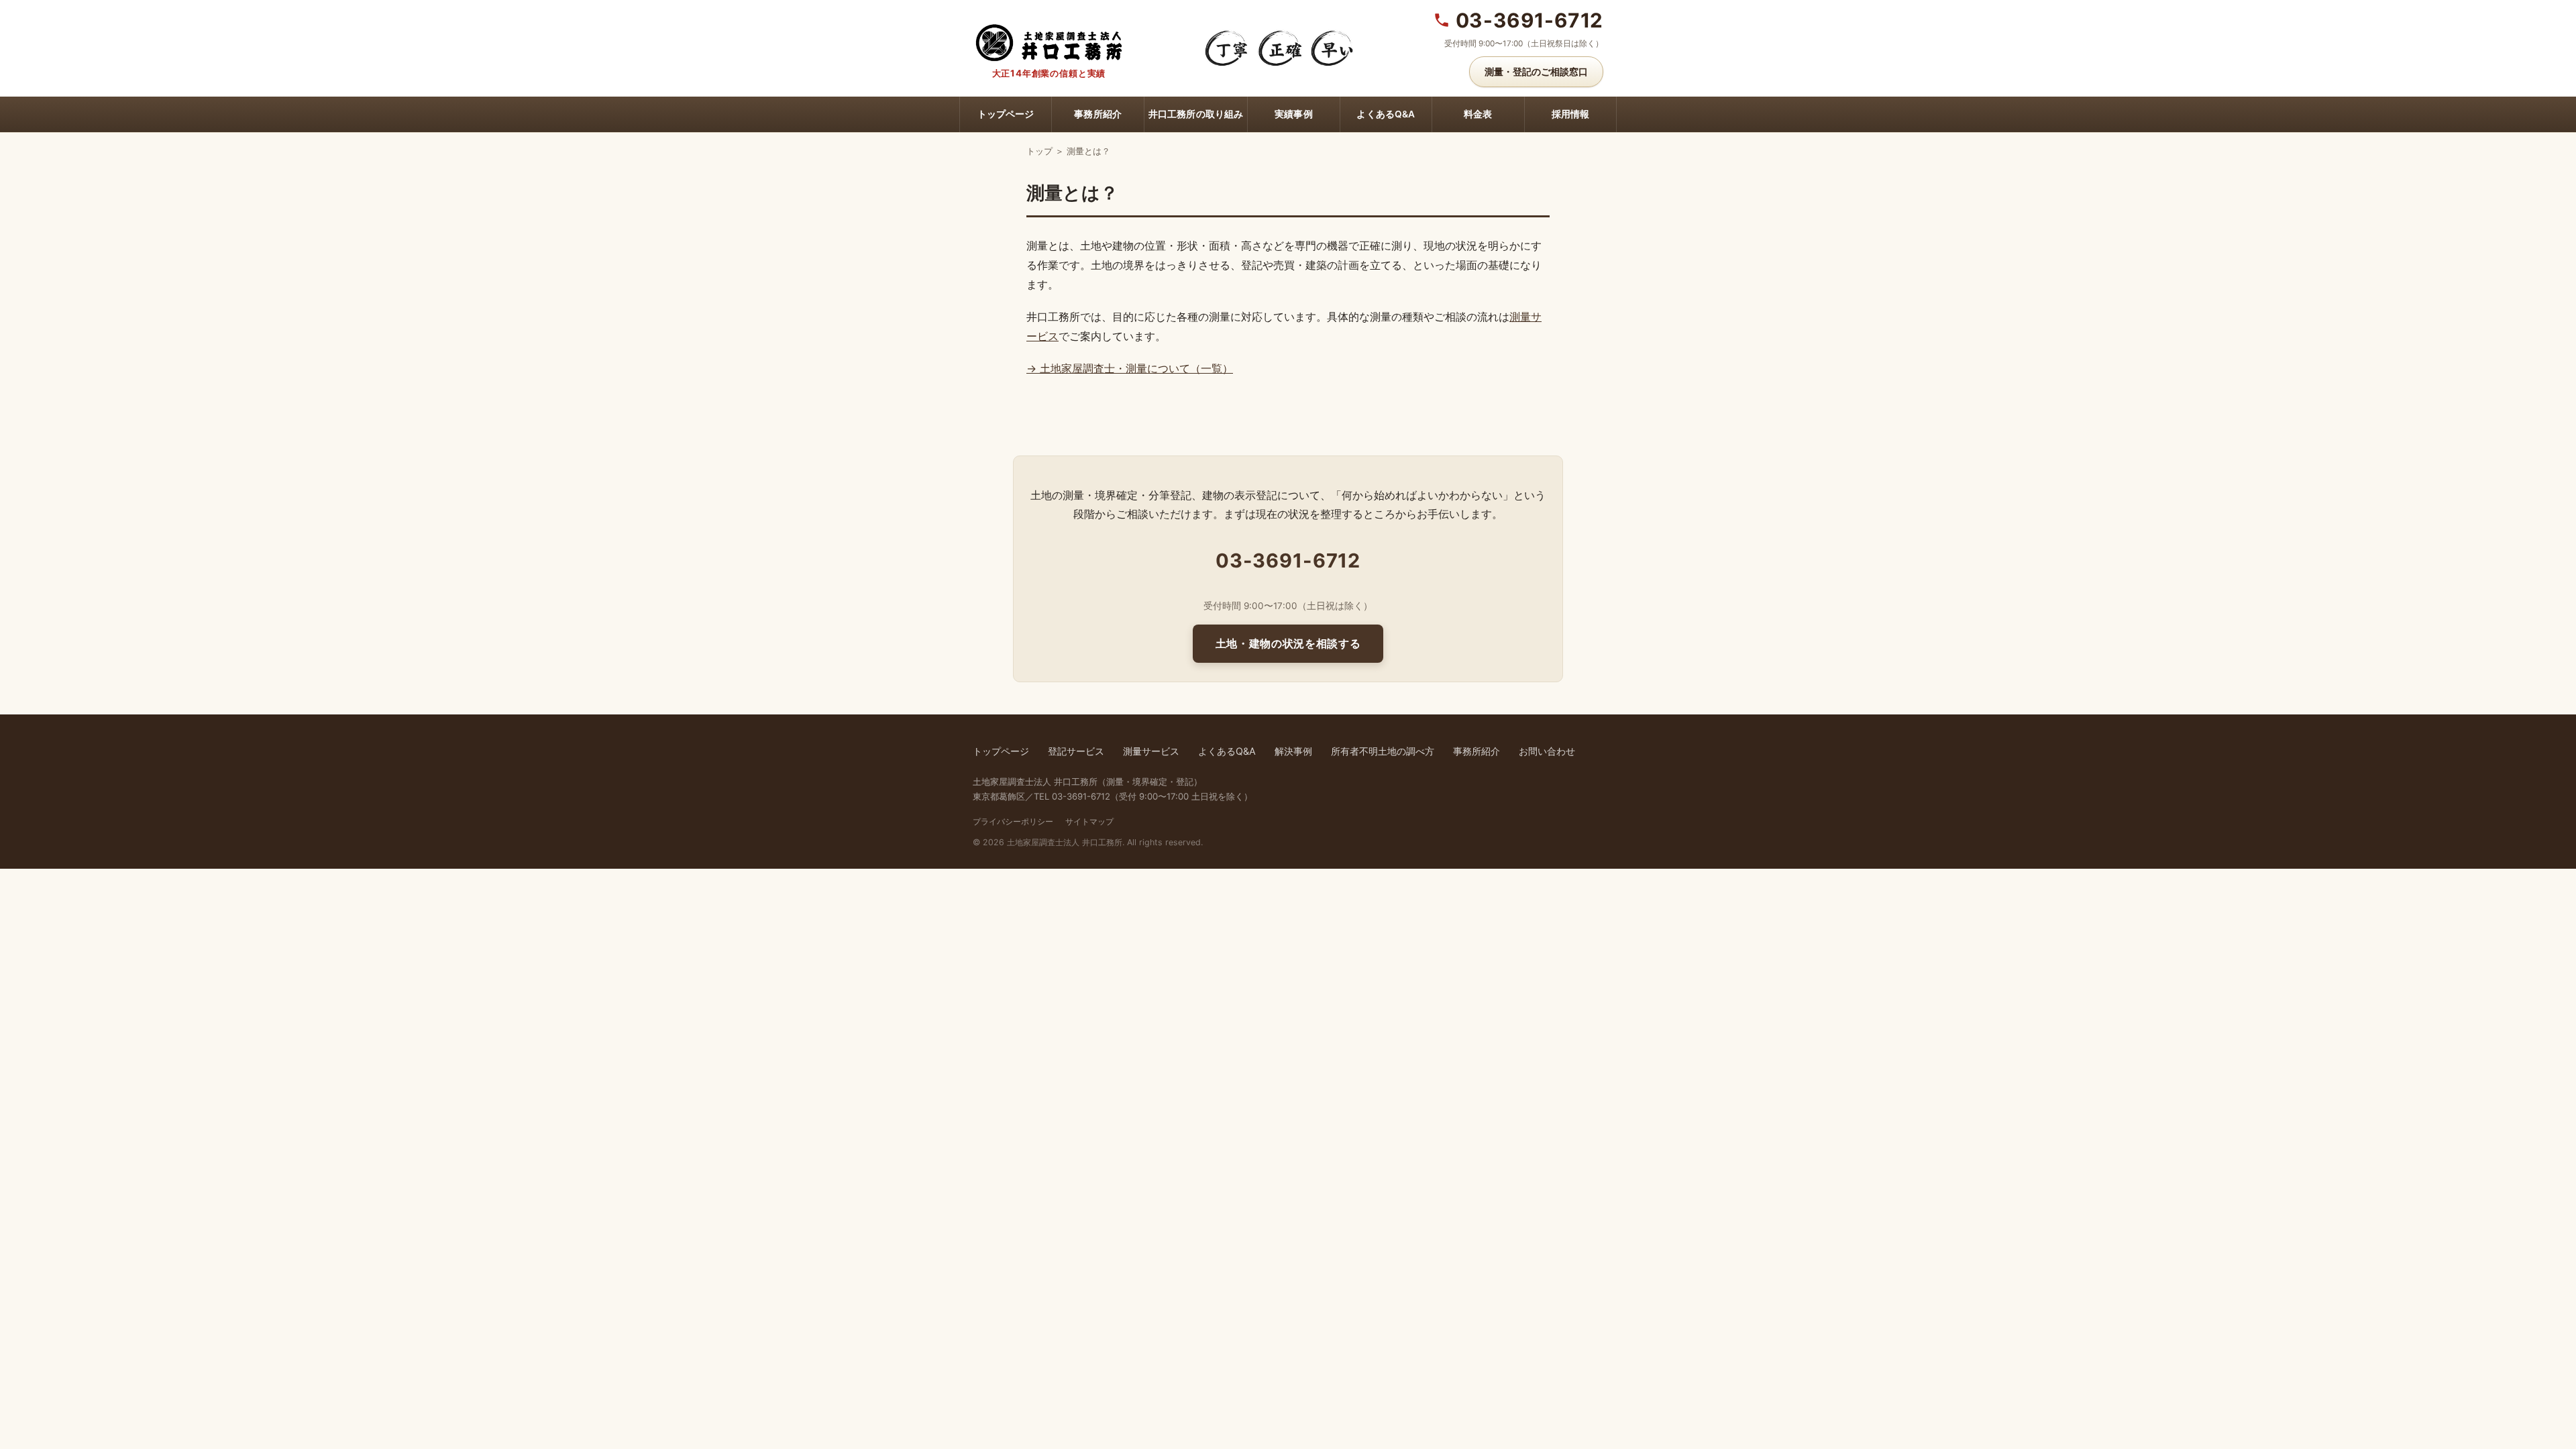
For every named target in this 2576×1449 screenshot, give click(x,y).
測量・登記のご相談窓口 (1536, 71)
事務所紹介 (1098, 114)
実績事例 (1294, 114)
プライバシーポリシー (1013, 821)
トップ (1039, 151)
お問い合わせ (1547, 751)
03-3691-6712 (1529, 20)
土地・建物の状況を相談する (1288, 643)
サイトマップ (1089, 821)
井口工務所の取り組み (1196, 114)
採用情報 (1571, 114)
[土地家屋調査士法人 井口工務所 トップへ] (1049, 41)
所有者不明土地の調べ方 (1383, 751)
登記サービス (1076, 751)
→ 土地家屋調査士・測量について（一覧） (1130, 368)
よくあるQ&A (1386, 114)
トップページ (1006, 114)
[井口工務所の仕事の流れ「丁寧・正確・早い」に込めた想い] (1279, 48)
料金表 (1478, 114)
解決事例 (1293, 751)
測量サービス (1151, 751)
